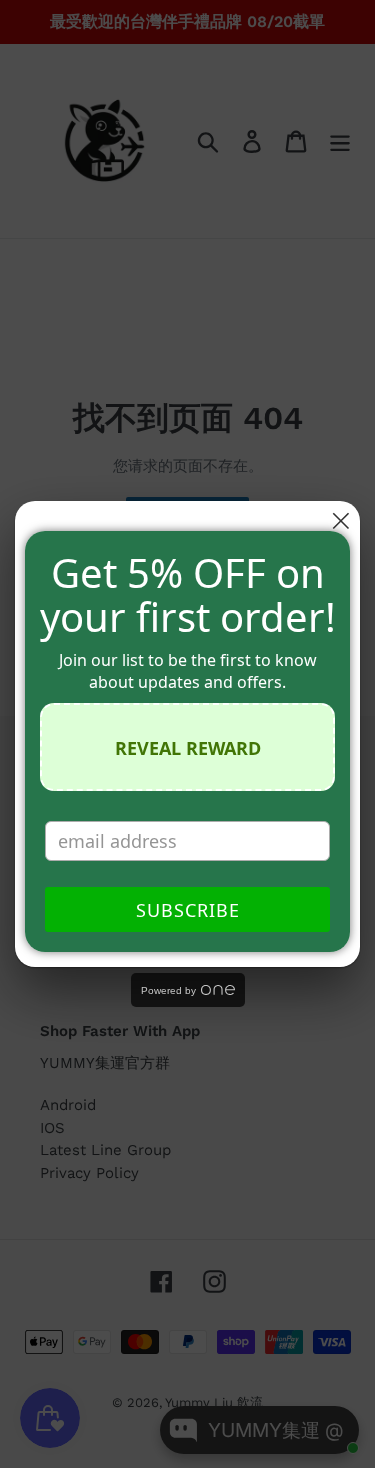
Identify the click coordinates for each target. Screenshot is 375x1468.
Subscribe (188, 910)
